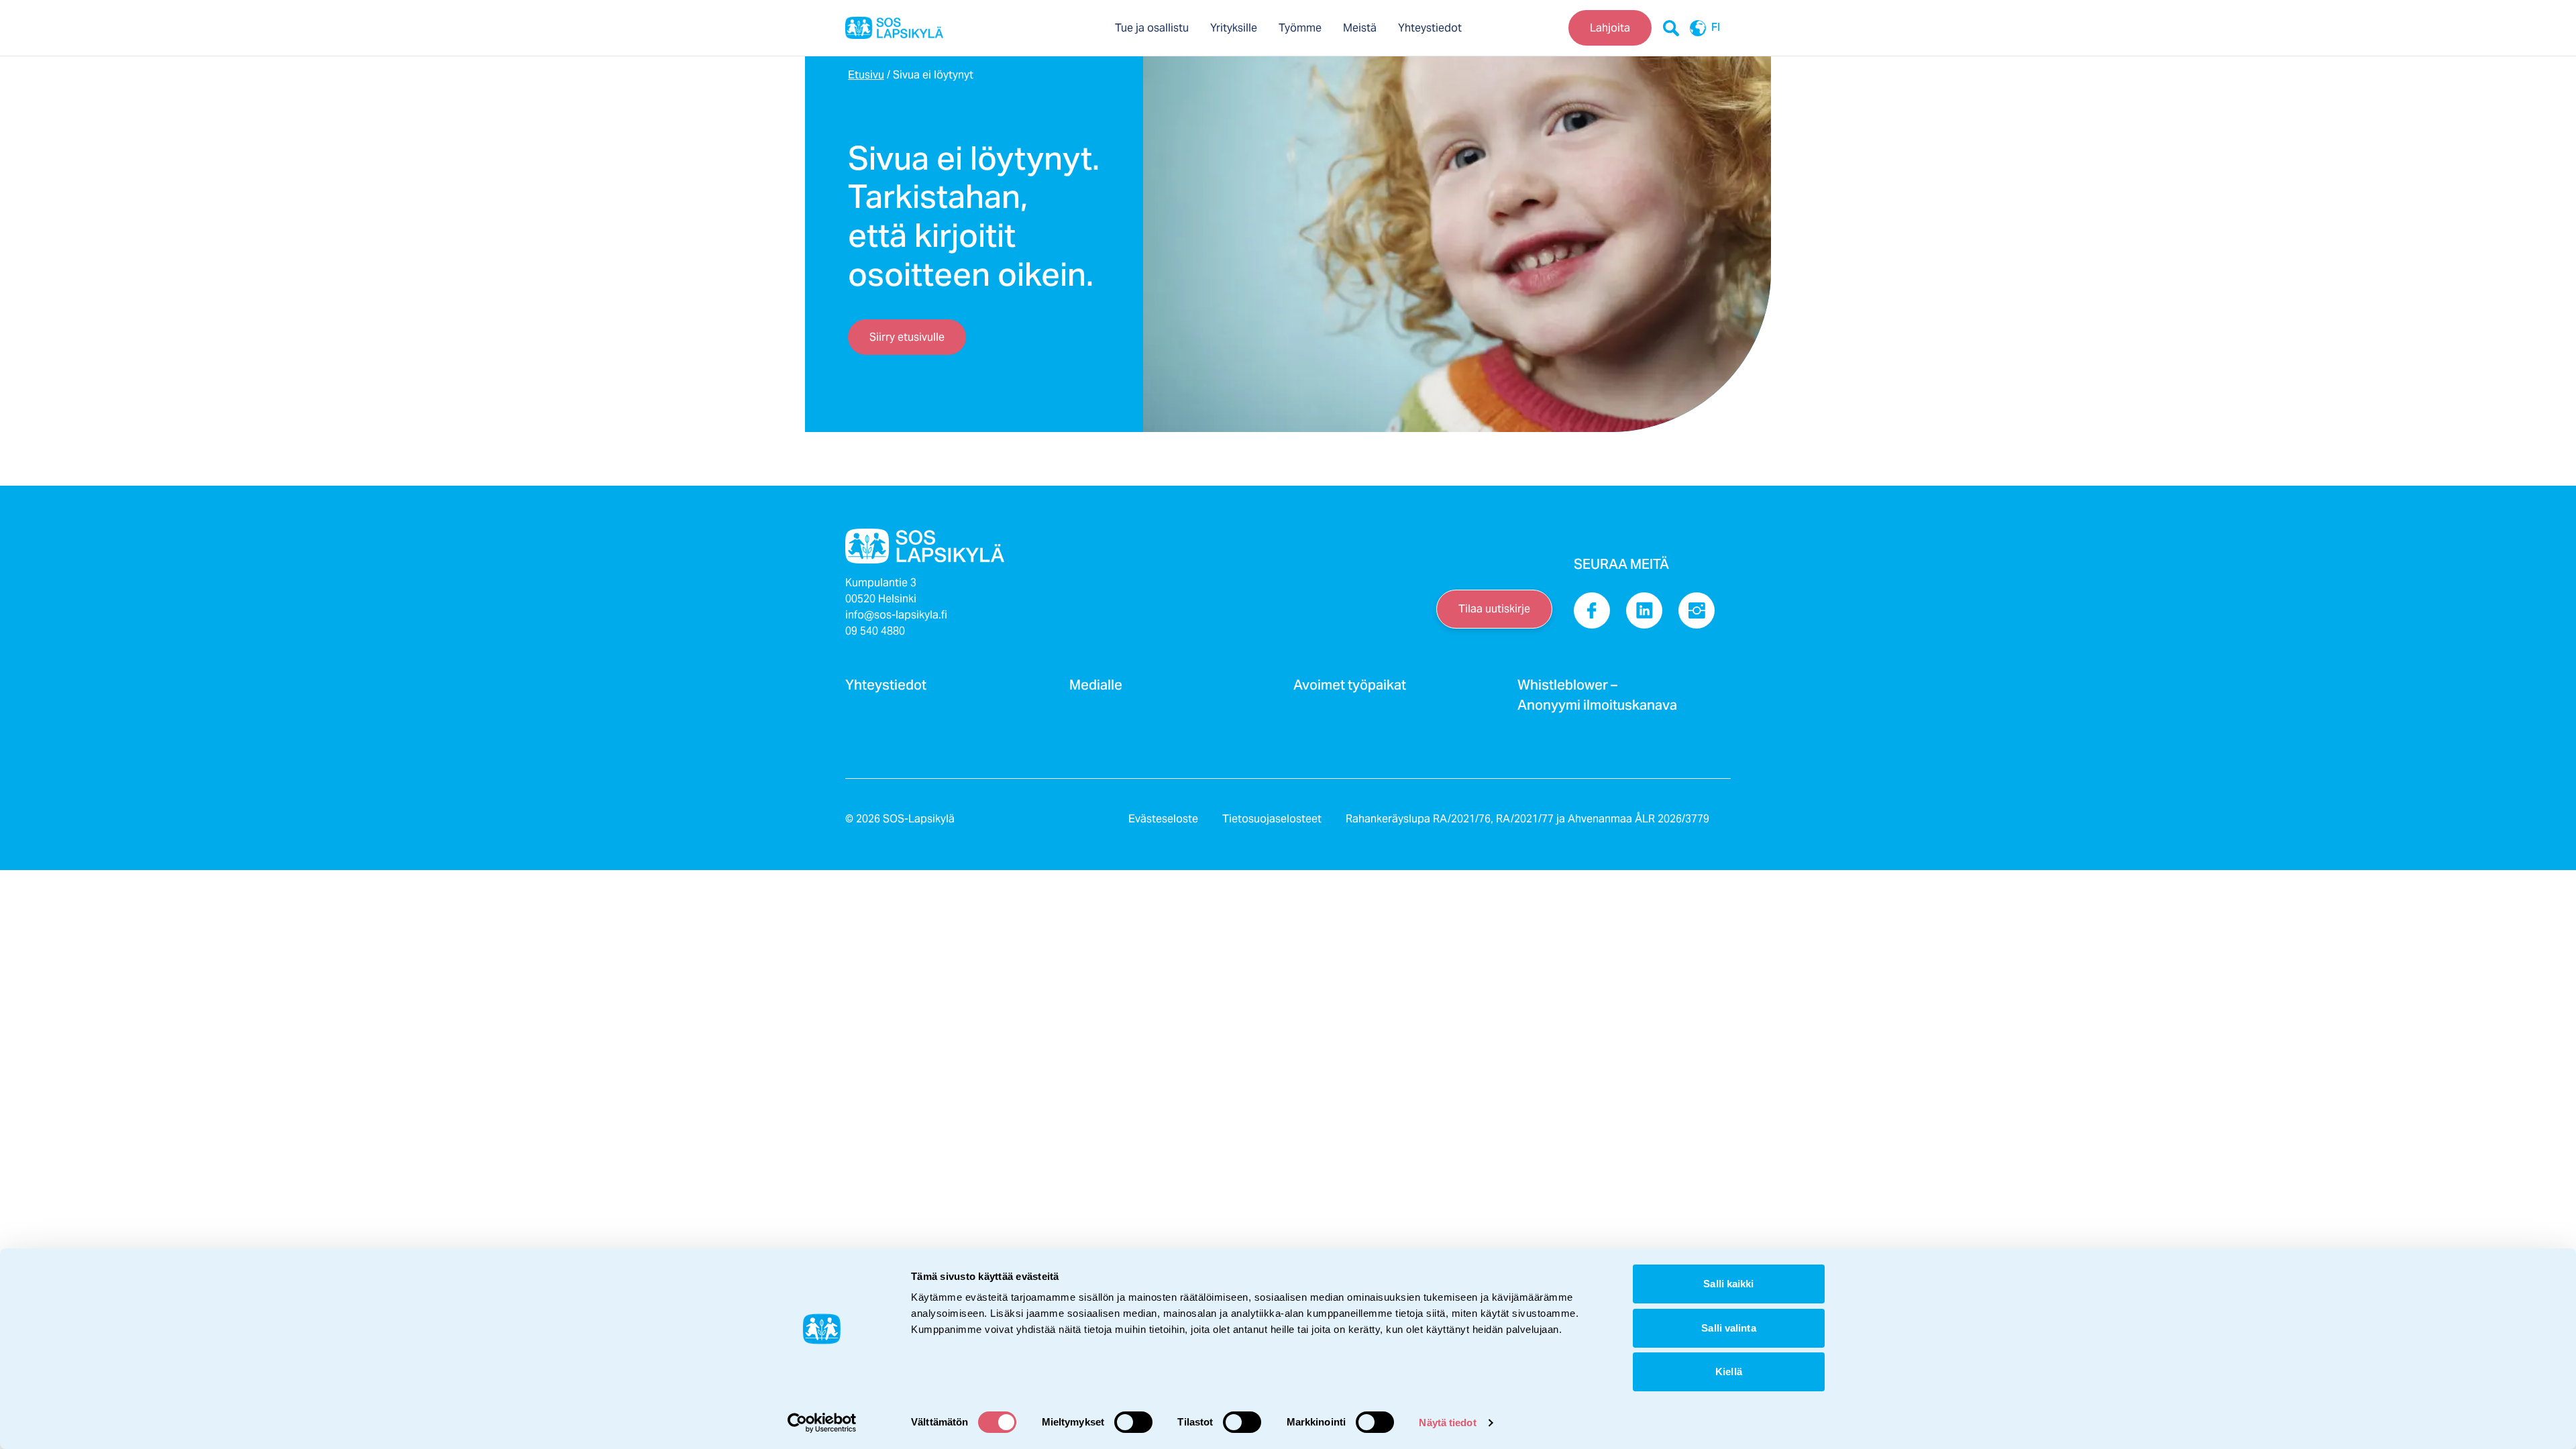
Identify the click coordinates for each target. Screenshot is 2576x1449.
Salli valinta (1728, 1328)
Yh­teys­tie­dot (886, 689)
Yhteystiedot (1430, 28)
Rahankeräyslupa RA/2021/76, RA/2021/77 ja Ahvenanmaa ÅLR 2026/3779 (1527, 819)
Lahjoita (1610, 28)
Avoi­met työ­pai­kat (1350, 689)
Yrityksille (1234, 28)
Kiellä (1729, 1372)
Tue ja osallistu (1152, 28)
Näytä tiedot (1447, 1423)
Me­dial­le (1096, 689)
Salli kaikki (1728, 1284)
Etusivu (866, 75)
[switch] (1133, 1422)
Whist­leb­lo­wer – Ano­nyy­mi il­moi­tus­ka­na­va (1597, 699)
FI (1716, 28)
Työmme (1300, 28)
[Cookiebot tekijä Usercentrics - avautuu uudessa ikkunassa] (822, 1423)
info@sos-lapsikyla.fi (896, 615)
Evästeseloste (1163, 819)
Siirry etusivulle (907, 337)
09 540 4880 (875, 631)
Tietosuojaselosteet (1272, 819)
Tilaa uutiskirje (1494, 609)
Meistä (1360, 28)
